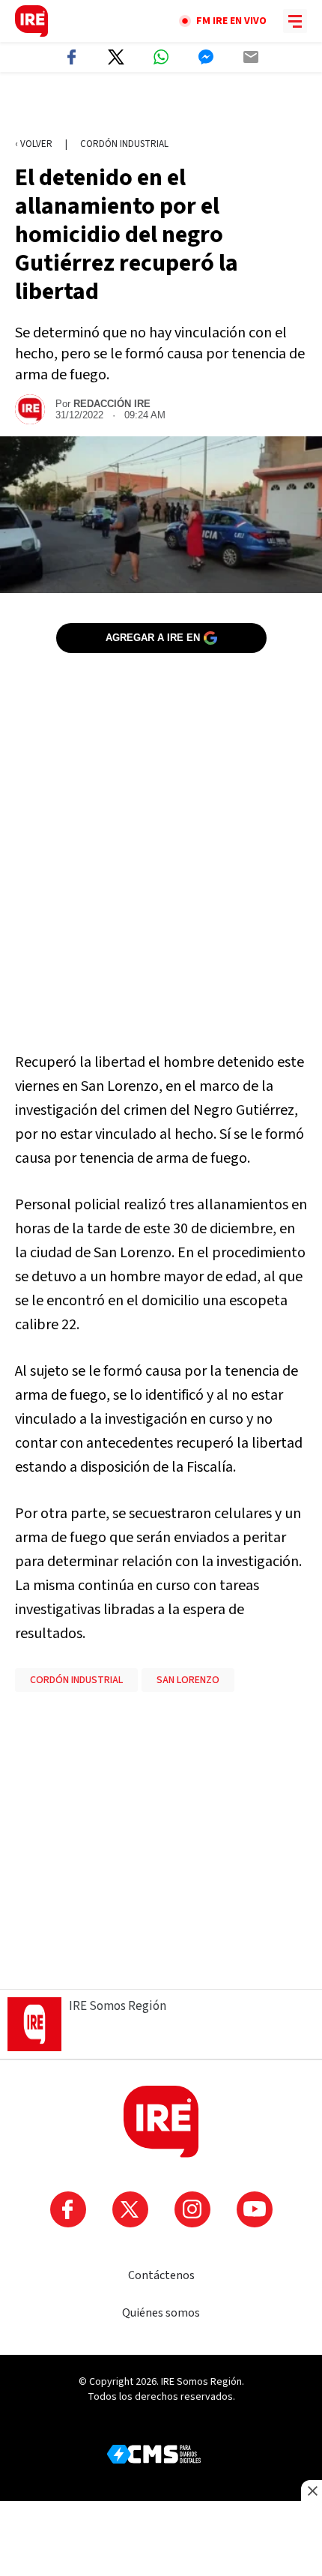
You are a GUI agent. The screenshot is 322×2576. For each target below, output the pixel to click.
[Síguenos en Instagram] (192, 2209)
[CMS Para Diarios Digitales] (154, 2454)
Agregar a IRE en (153, 638)
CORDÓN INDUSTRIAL (76, 1680)
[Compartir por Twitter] (116, 57)
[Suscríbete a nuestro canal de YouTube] (255, 2209)
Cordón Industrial (124, 144)
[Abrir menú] (295, 21)
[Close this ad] (312, 2491)
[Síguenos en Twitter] (130, 2209)
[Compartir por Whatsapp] (161, 57)
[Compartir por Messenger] (206, 57)
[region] (161, 106)
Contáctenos (161, 2275)
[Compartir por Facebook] (71, 57)
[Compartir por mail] (251, 57)
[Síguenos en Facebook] (68, 2209)
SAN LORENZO (188, 1680)
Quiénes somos (161, 2313)
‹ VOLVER (34, 144)
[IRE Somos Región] (31, 21)
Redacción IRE (112, 404)
